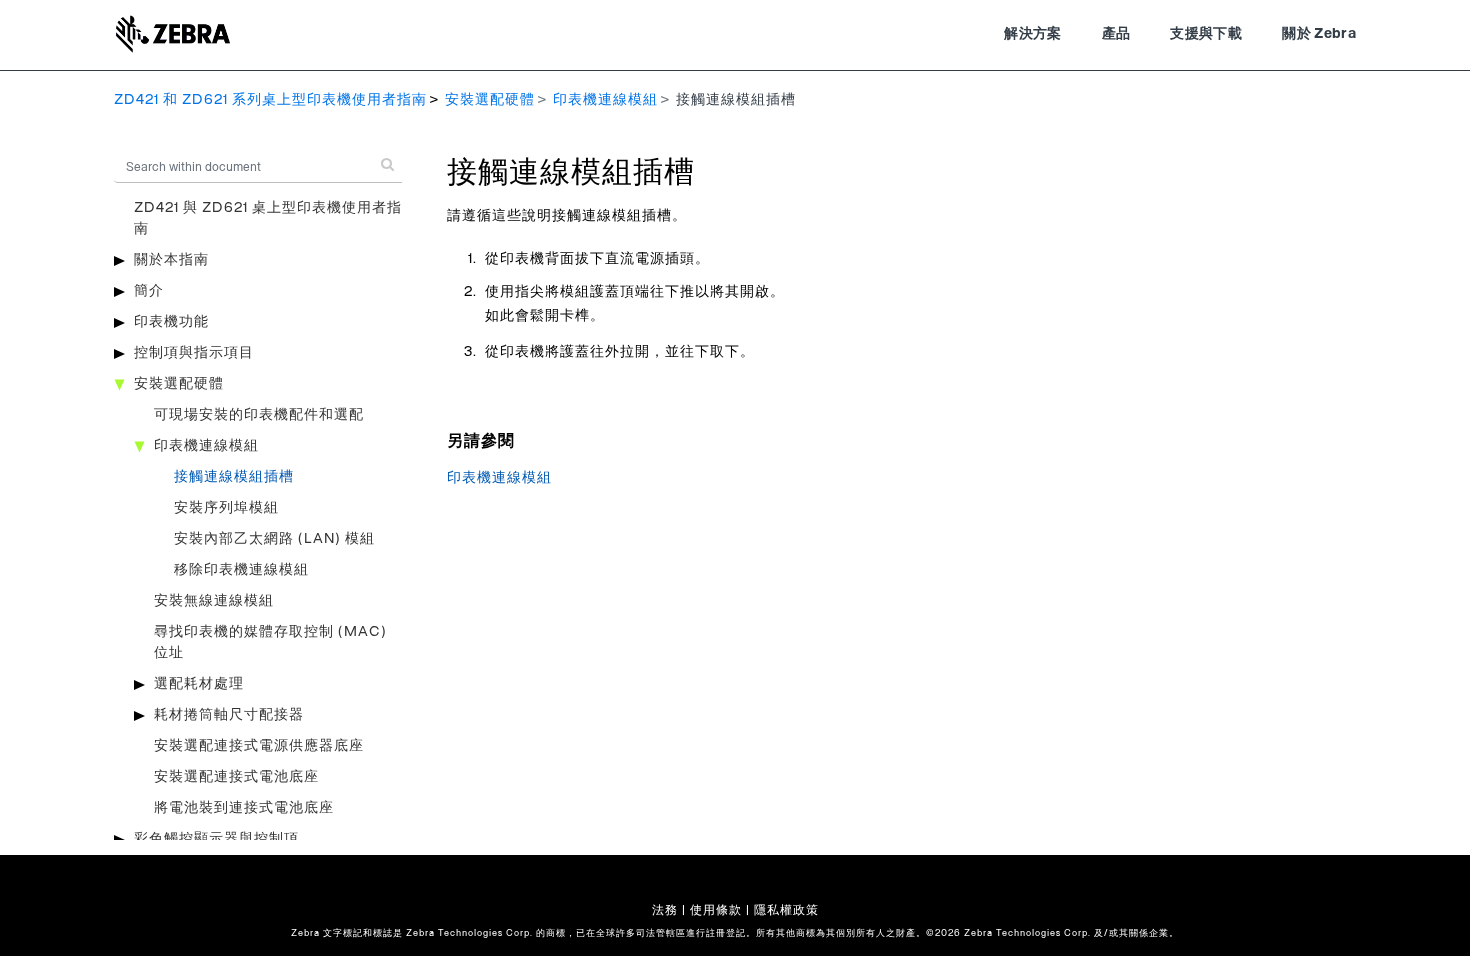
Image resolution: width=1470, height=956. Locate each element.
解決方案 (1032, 34)
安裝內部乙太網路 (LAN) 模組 (274, 539)
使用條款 (716, 910)
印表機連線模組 (605, 100)
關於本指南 (171, 260)
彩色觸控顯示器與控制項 (216, 839)
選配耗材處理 (199, 684)
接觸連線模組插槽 (234, 477)
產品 (1116, 34)
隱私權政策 (786, 910)
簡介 (149, 291)
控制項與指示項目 (194, 353)
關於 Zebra (1319, 34)
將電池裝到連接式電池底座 (244, 808)
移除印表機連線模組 (241, 570)
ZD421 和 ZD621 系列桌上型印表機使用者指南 (270, 100)
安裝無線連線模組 (214, 601)
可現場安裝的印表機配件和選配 (259, 415)
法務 (665, 910)
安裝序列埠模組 (226, 508)
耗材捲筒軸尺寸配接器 (229, 715)
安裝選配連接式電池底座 (236, 777)
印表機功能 (171, 322)
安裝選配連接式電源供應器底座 (259, 746)
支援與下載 (1206, 34)
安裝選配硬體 (490, 100)
